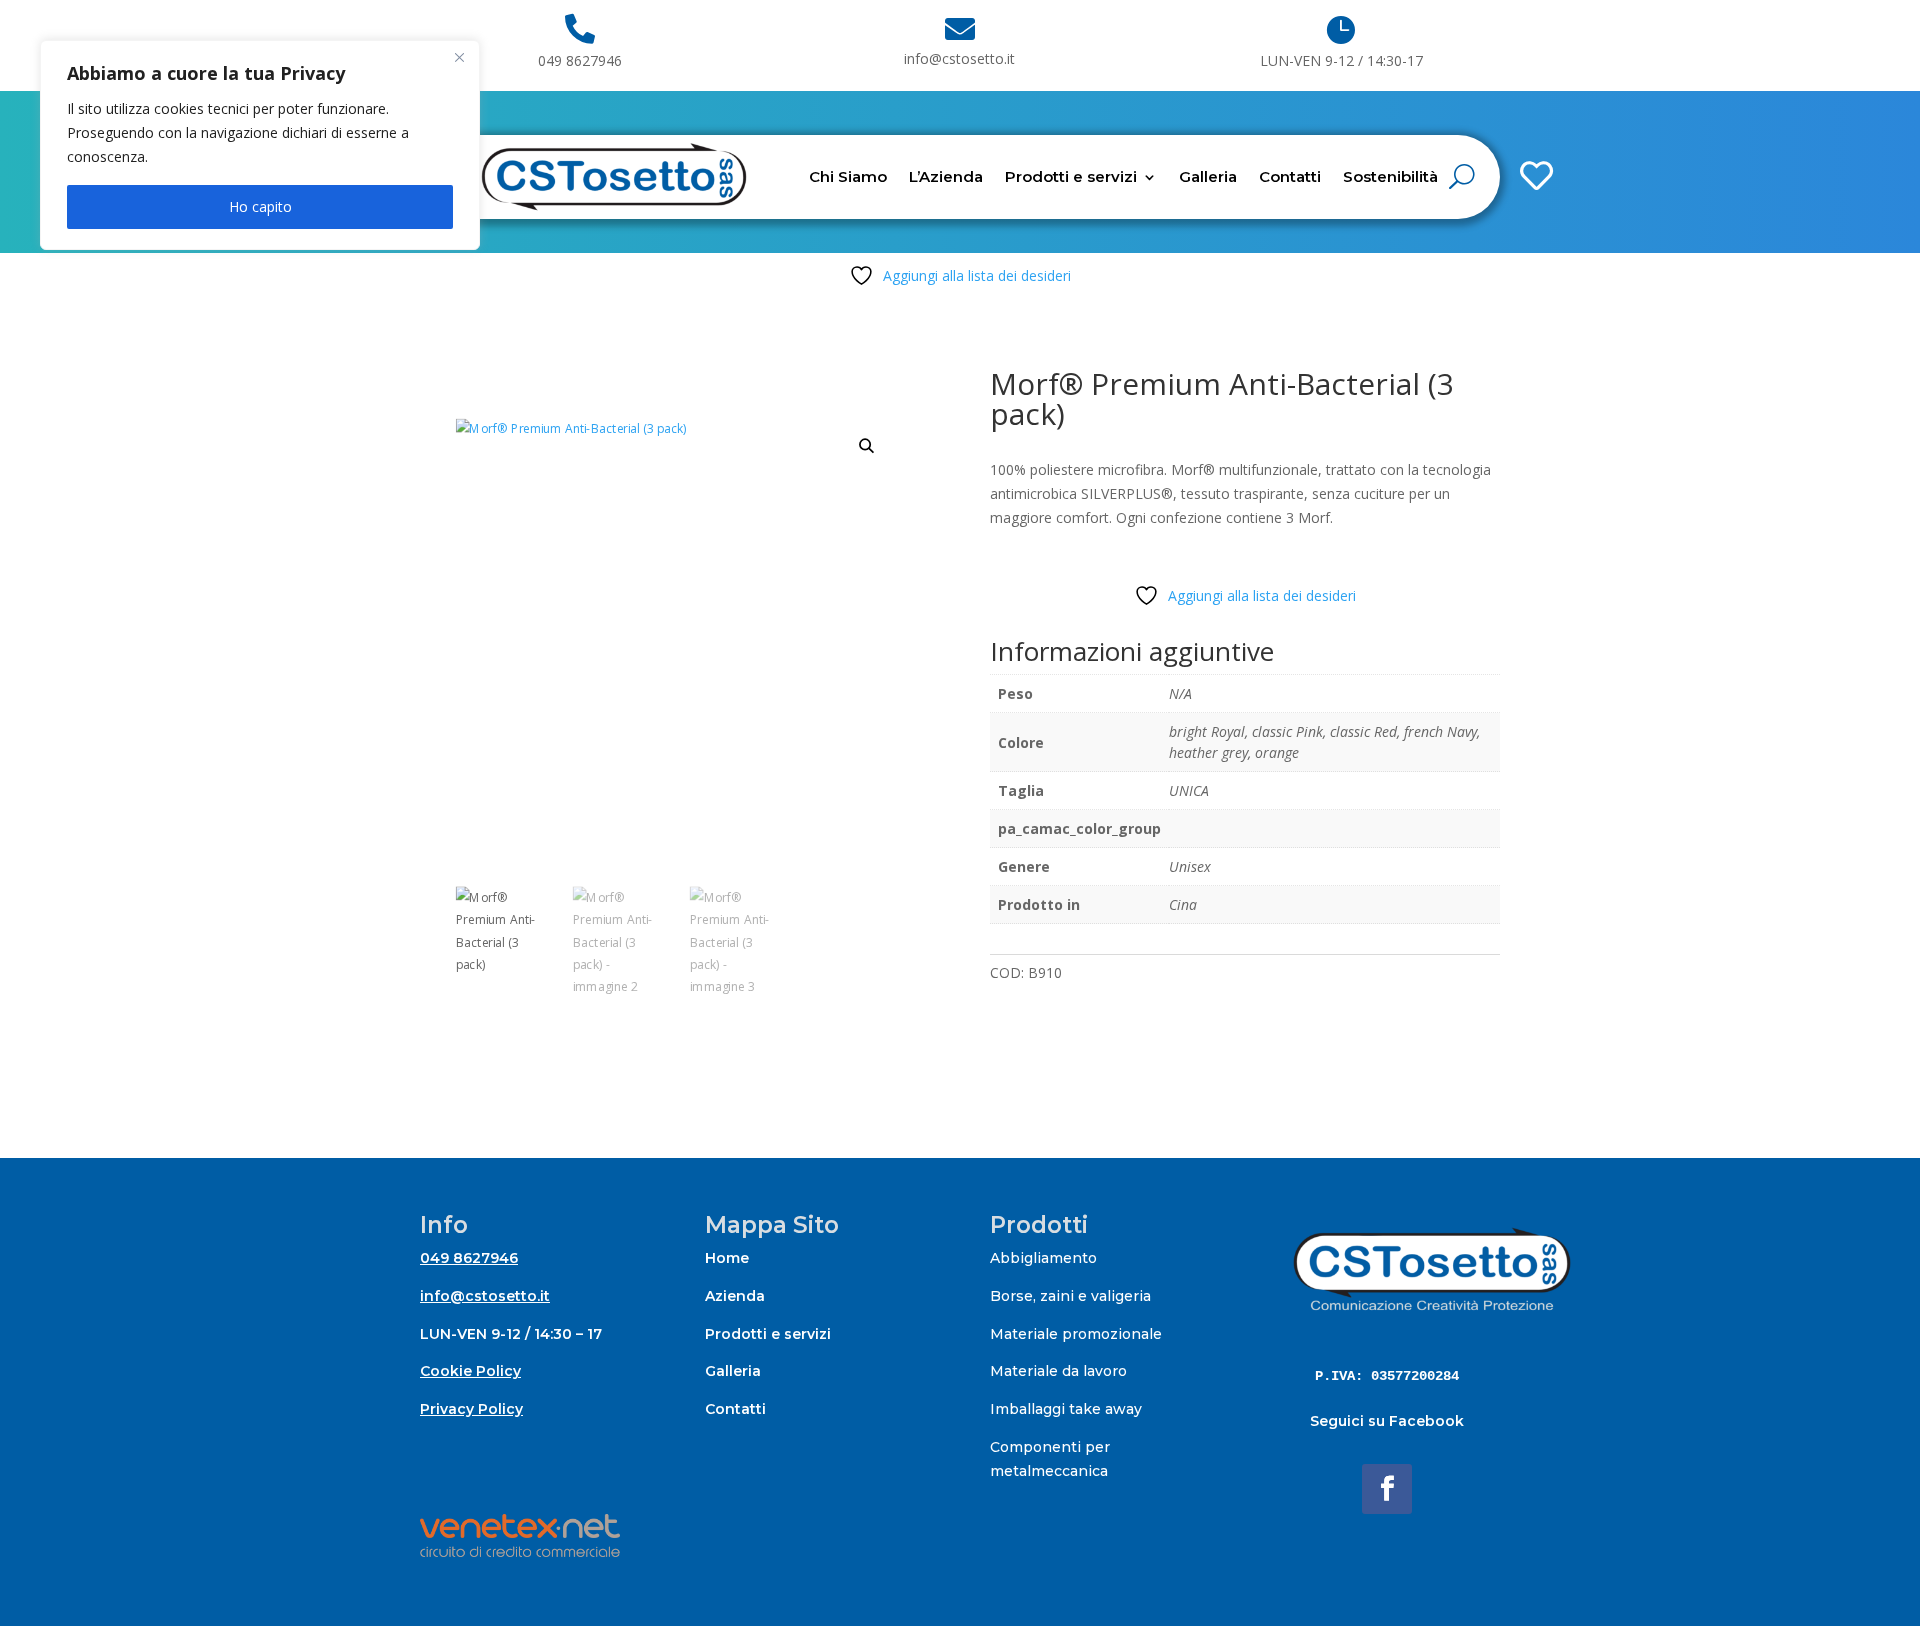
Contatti (1290, 176)
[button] (867, 445)
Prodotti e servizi (1071, 176)
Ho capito (260, 206)
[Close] (459, 57)
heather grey (1208, 752)
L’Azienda (946, 176)
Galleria (1208, 176)
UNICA (1189, 790)
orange (1277, 752)
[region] (260, 145)
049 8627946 (469, 1258)
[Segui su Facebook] (1387, 1489)
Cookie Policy (470, 1371)
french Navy (1440, 731)
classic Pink (1287, 731)
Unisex (1190, 866)
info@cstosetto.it (485, 1296)
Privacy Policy (471, 1409)
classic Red (1363, 731)
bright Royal (1207, 731)
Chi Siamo (848, 176)
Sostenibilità (1390, 176)
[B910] (1483, 112)
